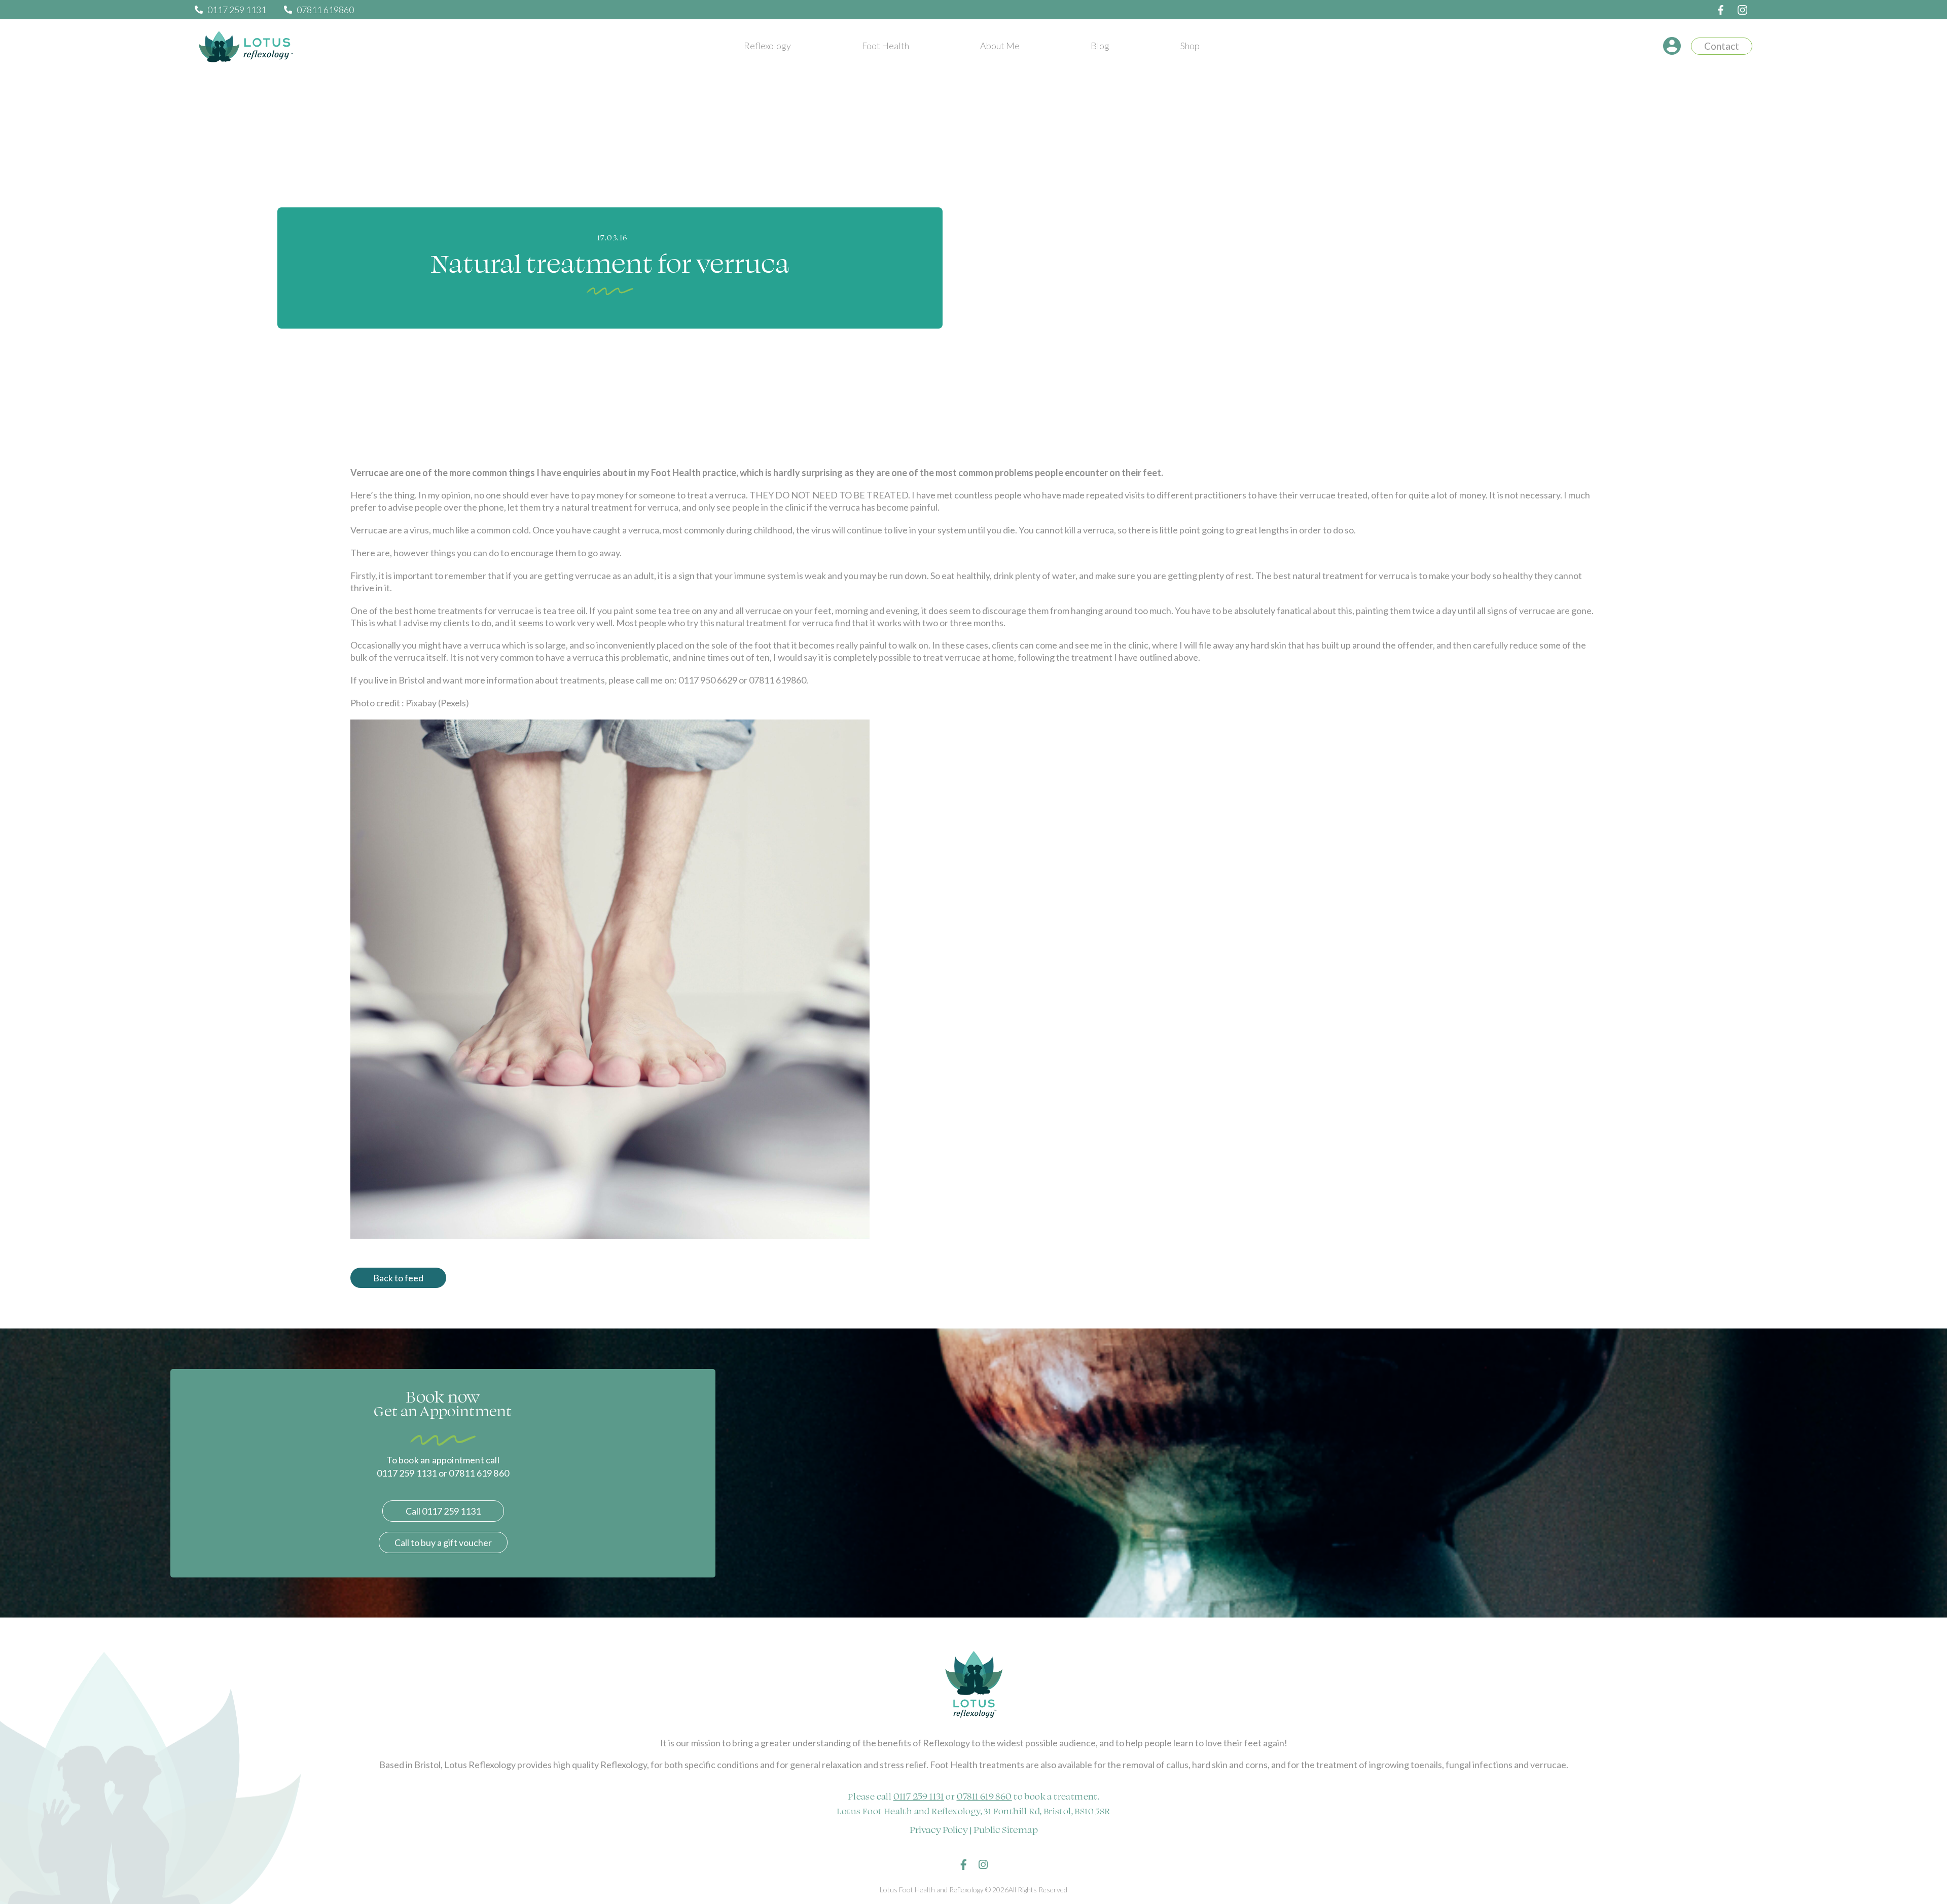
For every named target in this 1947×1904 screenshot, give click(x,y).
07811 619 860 (984, 1796)
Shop (1190, 46)
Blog (1100, 46)
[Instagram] (983, 1865)
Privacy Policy (939, 1829)
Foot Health (886, 46)
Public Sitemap (1006, 1829)
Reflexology (767, 46)
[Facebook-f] (964, 1865)
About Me (1000, 46)
